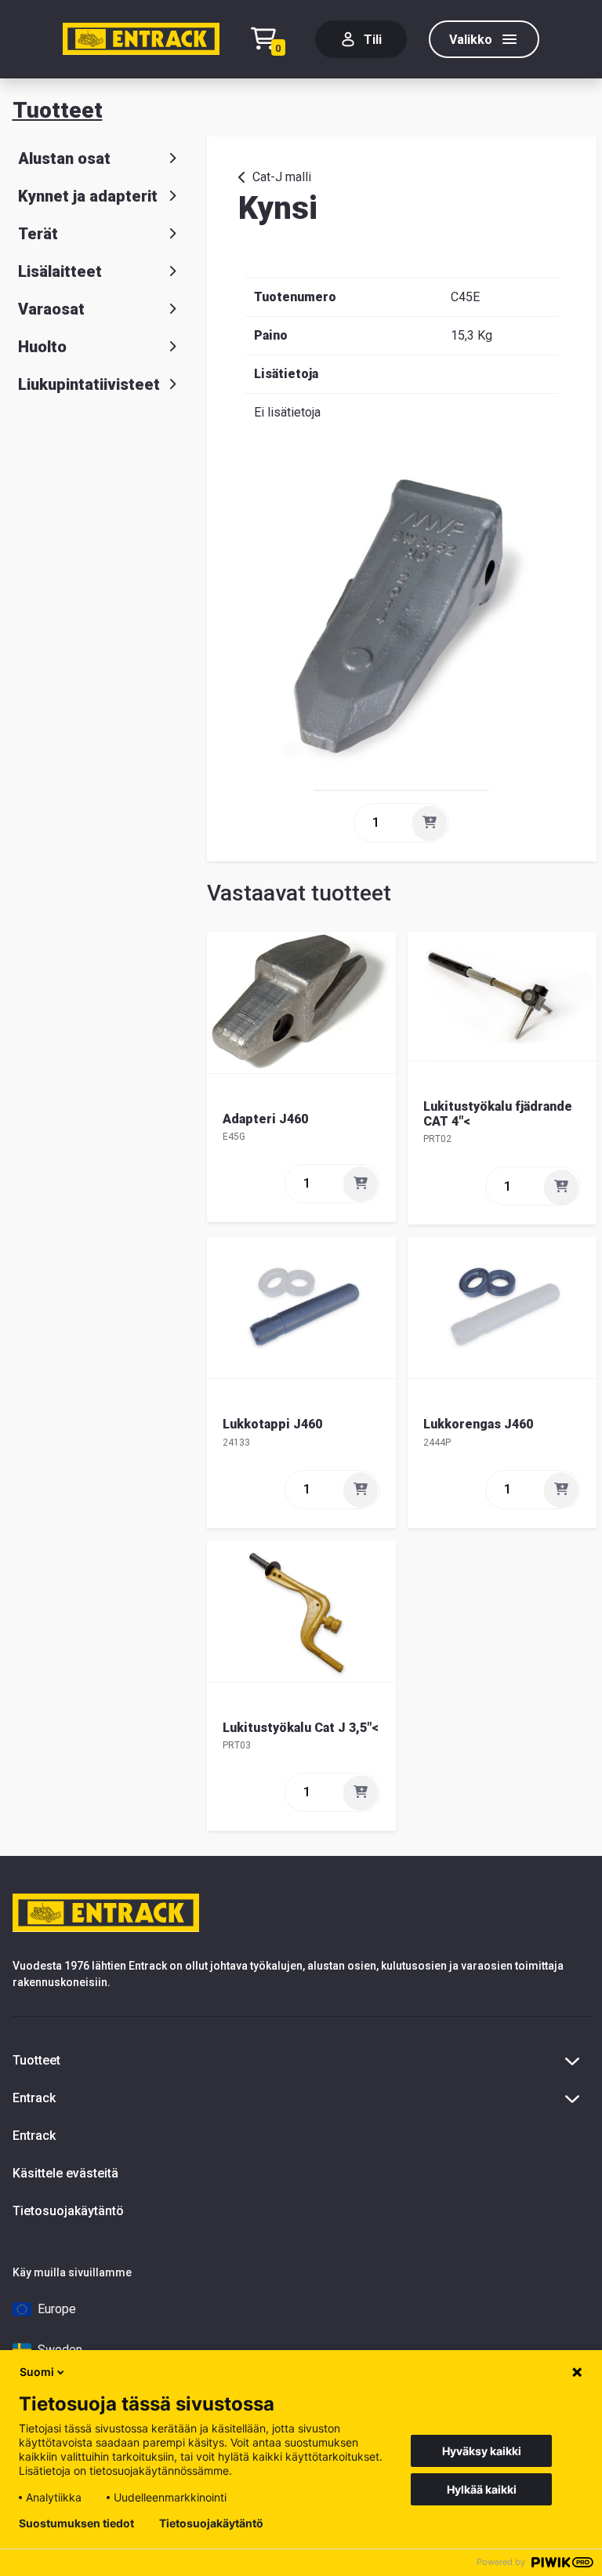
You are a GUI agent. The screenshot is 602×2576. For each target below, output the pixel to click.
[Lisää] (430, 823)
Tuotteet (58, 110)
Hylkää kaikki (482, 2489)
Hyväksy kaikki (482, 2451)
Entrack (34, 2136)
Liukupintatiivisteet (89, 384)
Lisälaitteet (60, 271)
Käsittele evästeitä (65, 2173)
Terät (38, 234)
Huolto (42, 347)
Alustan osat (64, 158)
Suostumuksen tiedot (76, 2523)
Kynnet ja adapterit (88, 196)
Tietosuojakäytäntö (68, 2211)
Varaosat (51, 309)
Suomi (37, 2372)
